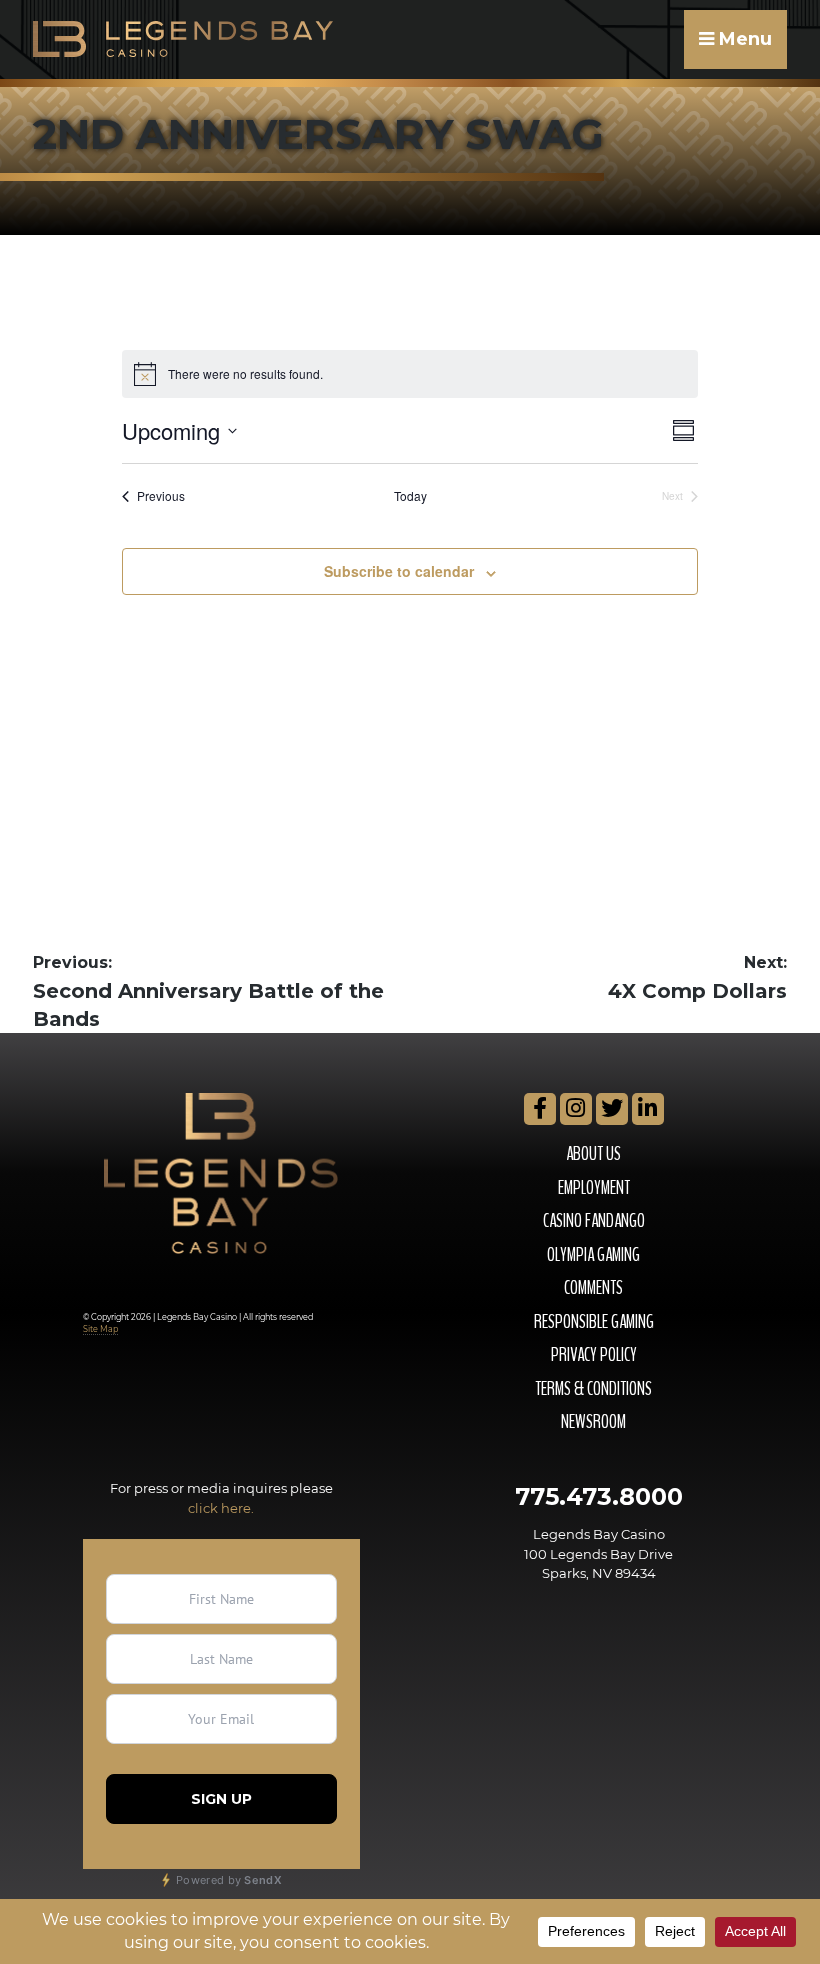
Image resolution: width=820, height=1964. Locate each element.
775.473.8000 (599, 1496)
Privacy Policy (594, 1355)
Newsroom (593, 1422)
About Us (593, 1154)
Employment (594, 1188)
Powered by (227, 1880)
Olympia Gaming (593, 1255)
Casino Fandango (594, 1221)
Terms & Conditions (593, 1389)
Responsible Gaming (594, 1322)
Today (410, 496)
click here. (221, 1508)
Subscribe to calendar (399, 571)
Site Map (100, 1329)
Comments (593, 1288)
